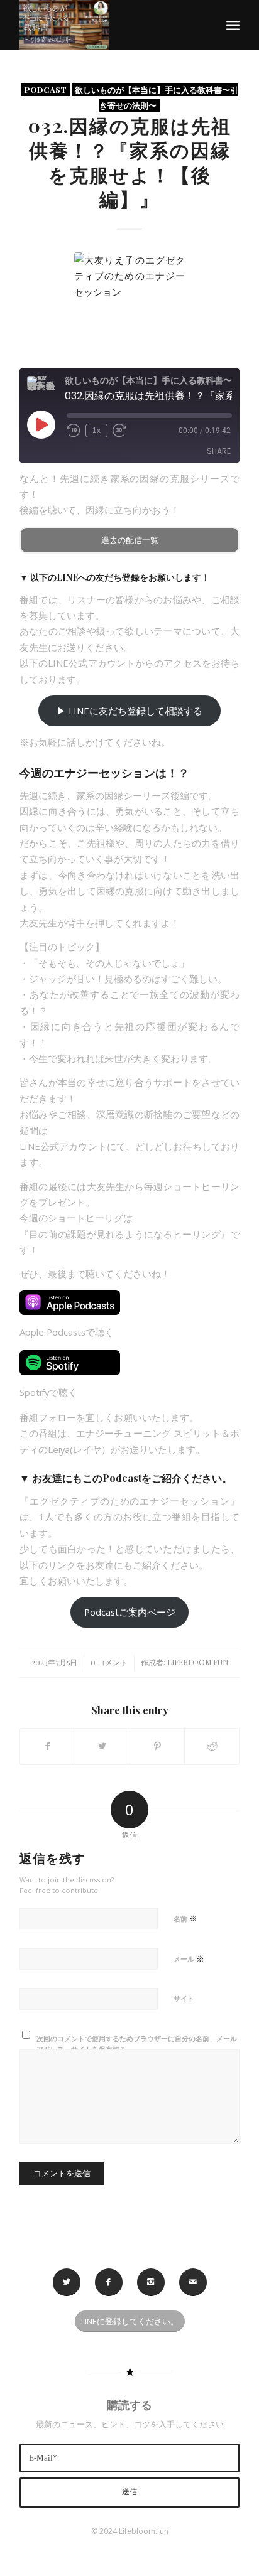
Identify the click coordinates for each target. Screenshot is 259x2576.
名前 (185, 1918)
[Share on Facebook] (47, 1746)
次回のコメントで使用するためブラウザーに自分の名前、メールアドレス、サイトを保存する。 (137, 2044)
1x (96, 431)
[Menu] (233, 25)
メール (189, 1958)
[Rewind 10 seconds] (74, 431)
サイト (184, 1998)
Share (219, 451)
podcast (46, 89)
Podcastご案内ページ (130, 1612)
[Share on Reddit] (212, 1746)
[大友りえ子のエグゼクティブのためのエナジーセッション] (129, 307)
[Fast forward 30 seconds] (119, 431)
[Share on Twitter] (102, 1746)
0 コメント (109, 1662)
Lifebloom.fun (198, 1662)
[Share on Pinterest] (157, 1746)
